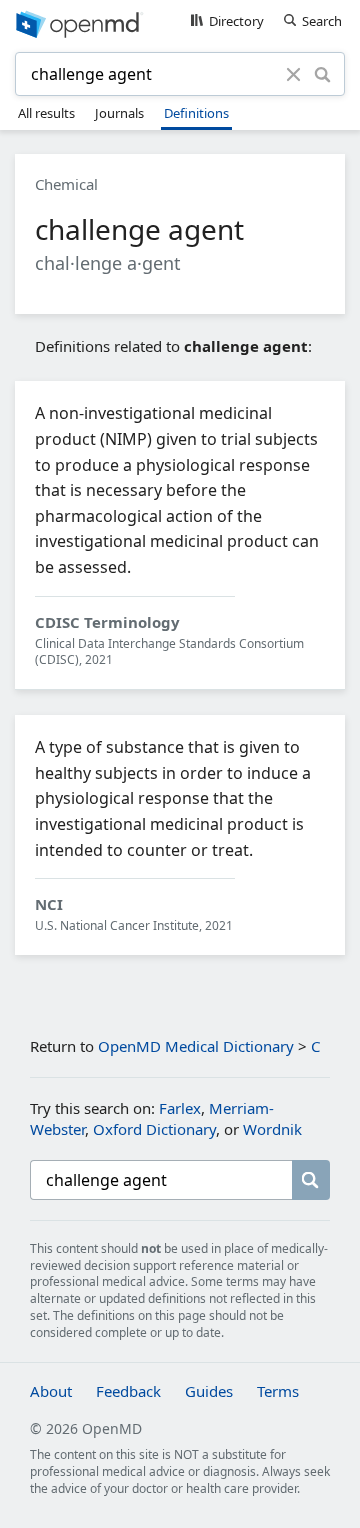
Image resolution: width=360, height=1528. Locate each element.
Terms (278, 1391)
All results (46, 113)
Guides (209, 1391)
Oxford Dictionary (154, 1129)
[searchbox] (161, 1180)
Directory (236, 21)
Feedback (128, 1391)
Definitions (196, 113)
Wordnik (272, 1129)
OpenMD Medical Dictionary (196, 1046)
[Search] (322, 74)
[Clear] (293, 74)
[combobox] (153, 74)
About (51, 1391)
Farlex (180, 1108)
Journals (119, 113)
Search (322, 21)
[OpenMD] (180, 23)
